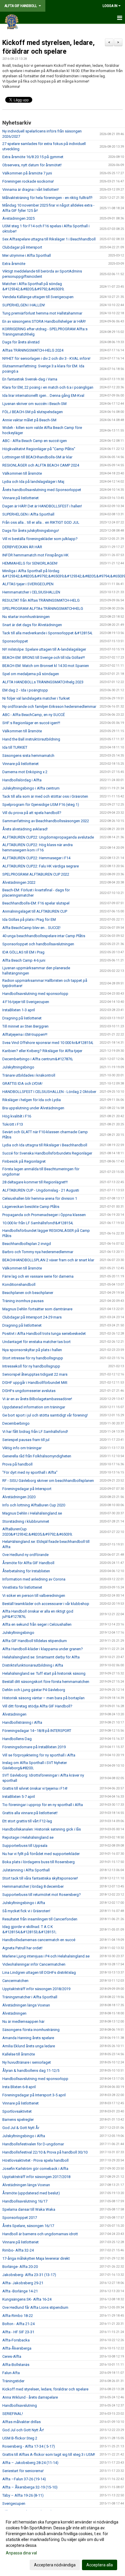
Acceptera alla (100, 2565)
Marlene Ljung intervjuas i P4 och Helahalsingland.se (46, 1956)
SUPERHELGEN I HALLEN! (24, 305)
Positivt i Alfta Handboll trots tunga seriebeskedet (44, 1334)
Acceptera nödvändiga (55, 2565)
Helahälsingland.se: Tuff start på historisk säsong (44, 1673)
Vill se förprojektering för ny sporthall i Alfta (39, 1755)
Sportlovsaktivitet (17, 2111)
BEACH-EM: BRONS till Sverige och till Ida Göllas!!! (44, 657)
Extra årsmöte (14, 264)
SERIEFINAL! (13, 2414)
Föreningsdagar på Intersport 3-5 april (34, 2095)
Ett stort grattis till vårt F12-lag (27, 1821)
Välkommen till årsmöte (22, 473)
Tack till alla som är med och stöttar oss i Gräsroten (45, 796)
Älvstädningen (14, 1714)
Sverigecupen (14, 2503)
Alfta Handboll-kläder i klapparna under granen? (43, 1649)
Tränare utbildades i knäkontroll (29, 1075)
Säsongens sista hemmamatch (28, 756)
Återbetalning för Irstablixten (26, 1571)
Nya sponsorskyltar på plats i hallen (32, 1350)
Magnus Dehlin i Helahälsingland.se (32, 1513)
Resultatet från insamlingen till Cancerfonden (40, 1919)
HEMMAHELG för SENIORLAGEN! (30, 563)
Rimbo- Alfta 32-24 (18, 2250)
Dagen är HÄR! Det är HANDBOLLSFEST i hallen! (42, 506)
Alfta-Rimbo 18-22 (18, 2316)
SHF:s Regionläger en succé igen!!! (31, 723)
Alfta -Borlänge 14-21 (20, 2291)
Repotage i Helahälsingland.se (28, 1837)
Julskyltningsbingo (18, 1067)
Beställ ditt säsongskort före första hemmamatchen (46, 1682)
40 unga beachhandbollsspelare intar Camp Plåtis (44, 936)
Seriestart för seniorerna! (23, 2471)
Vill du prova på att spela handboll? (32, 813)
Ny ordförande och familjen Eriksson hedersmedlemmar (49, 707)
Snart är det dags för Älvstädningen (32, 625)
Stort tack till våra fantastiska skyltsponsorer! (40, 1878)
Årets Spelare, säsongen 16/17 (28, 2226)
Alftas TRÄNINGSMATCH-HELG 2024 (33, 350)
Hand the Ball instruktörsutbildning (31, 739)
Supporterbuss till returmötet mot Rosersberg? (42, 1895)
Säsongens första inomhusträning (31, 2030)
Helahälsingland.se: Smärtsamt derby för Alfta (41, 1657)
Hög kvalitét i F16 (17, 1116)
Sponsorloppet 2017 (20, 2218)
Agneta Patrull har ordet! (22, 1948)
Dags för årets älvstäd (21, 342)
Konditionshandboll (19, 1284)
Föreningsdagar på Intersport (27, 1489)
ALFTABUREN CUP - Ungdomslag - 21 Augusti (41, 1190)
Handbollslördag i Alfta (22, 780)
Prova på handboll (17, 1464)
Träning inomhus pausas (23, 1301)
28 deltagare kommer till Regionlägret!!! (35, 1182)
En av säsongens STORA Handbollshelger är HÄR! (44, 321)
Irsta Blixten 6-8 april (19, 2087)
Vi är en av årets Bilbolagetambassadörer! (37, 1399)
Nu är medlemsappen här (23, 2021)
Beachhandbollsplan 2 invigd (27, 1244)
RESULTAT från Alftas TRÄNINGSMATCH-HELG (41, 600)
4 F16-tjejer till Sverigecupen (26, 1002)
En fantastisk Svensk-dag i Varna (30, 379)
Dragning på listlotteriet (22, 1018)
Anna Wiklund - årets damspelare (30, 2397)
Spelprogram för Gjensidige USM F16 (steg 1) (41, 805)
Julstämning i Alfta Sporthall (26, 1870)
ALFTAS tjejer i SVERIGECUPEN (28, 584)
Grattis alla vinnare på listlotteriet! (30, 1813)
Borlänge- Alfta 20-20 (20, 2267)
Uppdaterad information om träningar (34, 1407)
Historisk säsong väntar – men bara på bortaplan (43, 1698)
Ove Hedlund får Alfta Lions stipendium (35, 2307)
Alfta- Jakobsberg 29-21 (23, 2283)
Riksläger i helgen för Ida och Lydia (32, 1100)
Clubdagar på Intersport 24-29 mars (32, 1317)
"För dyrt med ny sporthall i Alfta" (30, 1472)
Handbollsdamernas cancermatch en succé (39, 1940)
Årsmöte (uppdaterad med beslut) (31, 2193)
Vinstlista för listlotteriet (22, 1587)
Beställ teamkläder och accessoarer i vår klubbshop (46, 1604)
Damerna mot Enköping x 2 (25, 772)
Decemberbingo (16, 1423)
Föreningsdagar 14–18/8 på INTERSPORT (37, 1731)
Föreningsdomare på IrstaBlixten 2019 (34, 1747)
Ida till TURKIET (15, 747)
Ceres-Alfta (12, 2356)
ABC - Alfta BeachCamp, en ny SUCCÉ (34, 715)
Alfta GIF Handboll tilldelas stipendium (35, 1641)
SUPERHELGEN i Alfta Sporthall (28, 514)
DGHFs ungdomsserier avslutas (29, 1391)
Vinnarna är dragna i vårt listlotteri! (31, 190)
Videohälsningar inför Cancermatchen (34, 1964)
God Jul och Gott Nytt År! (23, 2430)
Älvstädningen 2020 (19, 1497)
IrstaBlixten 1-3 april (19, 1010)
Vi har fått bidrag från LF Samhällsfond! (35, 1432)
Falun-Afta (11, 2373)
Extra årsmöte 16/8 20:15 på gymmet (33, 157)
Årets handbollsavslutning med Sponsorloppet (42, 490)
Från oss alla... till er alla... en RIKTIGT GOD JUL (41, 522)
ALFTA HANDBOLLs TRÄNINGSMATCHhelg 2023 (43, 682)
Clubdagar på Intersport (22, 247)
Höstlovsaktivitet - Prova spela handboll (35, 2160)
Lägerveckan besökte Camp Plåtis (31, 1207)
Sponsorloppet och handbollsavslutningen (38, 944)
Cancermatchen (15, 1981)
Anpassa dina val (21, 2553)
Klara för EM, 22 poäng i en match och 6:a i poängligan (48, 387)
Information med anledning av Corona (34, 1579)
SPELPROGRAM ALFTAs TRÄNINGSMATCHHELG (43, 608)
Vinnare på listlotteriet (20, 498)
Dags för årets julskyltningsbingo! (31, 531)
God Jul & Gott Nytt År (21, 2128)
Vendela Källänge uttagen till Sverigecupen (38, 297)
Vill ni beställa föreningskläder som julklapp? (40, 539)
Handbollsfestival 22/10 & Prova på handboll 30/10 (45, 2152)
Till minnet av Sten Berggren (25, 1026)
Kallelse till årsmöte (19, 2054)
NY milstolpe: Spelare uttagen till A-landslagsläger (44, 649)
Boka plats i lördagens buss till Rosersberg (39, 1862)
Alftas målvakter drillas (22, 2422)
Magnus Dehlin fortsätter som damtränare (37, 1309)
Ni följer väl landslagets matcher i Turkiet (36, 698)
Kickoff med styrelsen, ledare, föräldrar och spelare (45, 2389)
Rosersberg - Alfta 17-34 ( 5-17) (29, 2446)
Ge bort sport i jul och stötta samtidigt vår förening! (45, 1415)
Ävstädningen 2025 (18, 218)
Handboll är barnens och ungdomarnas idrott (40, 2234)
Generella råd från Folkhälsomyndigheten (37, 1456)
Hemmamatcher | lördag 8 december (33, 1886)
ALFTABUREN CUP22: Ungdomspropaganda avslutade (48, 837)
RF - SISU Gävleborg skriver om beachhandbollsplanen (48, 1481)
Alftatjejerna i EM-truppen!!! (25, 1034)
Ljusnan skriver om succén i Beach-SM (34, 404)
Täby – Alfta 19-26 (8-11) (23, 2495)
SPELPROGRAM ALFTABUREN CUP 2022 (36, 874)
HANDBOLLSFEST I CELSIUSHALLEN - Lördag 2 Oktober (49, 1092)
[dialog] (63, 2543)
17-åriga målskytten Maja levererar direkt (36, 2258)
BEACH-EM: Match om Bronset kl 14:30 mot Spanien (46, 666)
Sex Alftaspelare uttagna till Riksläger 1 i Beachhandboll (49, 239)
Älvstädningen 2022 (19, 882)
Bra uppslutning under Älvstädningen (33, 1108)
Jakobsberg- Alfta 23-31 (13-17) (29, 2275)
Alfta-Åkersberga (17, 2348)
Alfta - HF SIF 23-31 (18, 2332)
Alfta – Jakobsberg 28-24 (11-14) (30, 2463)
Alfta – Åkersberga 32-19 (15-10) (30, 2487)
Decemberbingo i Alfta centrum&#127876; (38, 1059)
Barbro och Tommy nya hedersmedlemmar (38, 1252)
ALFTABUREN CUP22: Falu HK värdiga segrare (41, 866)
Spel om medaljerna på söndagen (31, 674)
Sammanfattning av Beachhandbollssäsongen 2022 (46, 821)
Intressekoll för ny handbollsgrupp (31, 1366)
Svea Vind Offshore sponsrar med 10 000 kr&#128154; (48, 1043)
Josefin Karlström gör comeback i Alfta (35, 2169)
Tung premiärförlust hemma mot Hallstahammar (42, 313)
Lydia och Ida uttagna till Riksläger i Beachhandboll (45, 1145)
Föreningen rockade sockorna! (28, 181)
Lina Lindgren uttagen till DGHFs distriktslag (39, 1972)
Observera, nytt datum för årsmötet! (32, 165)
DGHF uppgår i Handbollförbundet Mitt (35, 1383)
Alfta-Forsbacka (16, 2340)
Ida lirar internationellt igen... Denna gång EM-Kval (43, 395)
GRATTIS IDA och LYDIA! (22, 1083)
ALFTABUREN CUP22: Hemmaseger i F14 (36, 858)
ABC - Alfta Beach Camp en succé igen (35, 441)
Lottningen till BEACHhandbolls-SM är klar (37, 457)
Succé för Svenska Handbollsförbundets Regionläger (47, 1153)
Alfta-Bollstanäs (16, 2365)
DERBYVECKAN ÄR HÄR (22, 547)
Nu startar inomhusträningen (26, 617)
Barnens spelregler (18, 2120)
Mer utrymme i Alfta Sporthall (27, 255)
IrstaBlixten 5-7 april (19, 1797)
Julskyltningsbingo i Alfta (24, 1903)
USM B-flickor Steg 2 (20, 2438)
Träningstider (13, 2381)
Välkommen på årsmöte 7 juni (27, 173)
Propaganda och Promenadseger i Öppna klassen (44, 1215)
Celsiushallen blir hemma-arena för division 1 (40, 1198)
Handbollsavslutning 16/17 (25, 2201)
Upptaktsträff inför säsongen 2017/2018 (36, 2177)
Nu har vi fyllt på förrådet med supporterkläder (41, 1854)
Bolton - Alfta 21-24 (18, 2324)
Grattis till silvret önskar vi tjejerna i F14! (35, 1788)
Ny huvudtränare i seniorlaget (27, 2062)
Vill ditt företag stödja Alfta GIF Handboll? (37, 1706)
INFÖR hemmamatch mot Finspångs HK (35, 555)
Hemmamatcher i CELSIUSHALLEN (31, 592)
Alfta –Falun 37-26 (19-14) (24, 2479)
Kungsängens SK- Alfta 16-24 (27, 2299)
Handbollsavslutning (20, 2405)
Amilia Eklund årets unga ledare (29, 2046)
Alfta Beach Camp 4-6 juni (24, 960)
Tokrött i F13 (13, 1124)
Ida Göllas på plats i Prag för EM (29, 919)
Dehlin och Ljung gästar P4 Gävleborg (34, 1690)
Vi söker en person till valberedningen (34, 1596)
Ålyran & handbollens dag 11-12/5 (31, 2071)
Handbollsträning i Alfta (22, 1722)
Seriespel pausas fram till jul (26, 1440)
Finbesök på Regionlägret (24, 1161)
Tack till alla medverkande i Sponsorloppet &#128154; (47, 633)
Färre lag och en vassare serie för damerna (38, 1276)
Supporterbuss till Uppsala (25, 1846)
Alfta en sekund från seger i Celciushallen (37, 1624)
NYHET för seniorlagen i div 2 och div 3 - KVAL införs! (46, 358)
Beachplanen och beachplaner (28, 1293)
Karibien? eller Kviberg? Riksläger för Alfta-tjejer (42, 1051)
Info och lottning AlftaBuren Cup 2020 (34, 1505)
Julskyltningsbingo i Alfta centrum (31, 788)
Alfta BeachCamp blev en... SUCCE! (31, 928)
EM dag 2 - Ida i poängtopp (25, 690)
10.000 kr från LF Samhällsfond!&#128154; (38, 1223)
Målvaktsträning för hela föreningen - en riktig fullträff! (47, 198)
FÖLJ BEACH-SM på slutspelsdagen (33, 412)
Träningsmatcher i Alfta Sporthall (30, 1997)
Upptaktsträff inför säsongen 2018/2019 (36, 1989)
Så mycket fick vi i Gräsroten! (26, 1911)
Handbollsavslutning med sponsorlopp (35, 994)
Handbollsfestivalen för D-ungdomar (33, 2144)
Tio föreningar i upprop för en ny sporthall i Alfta (43, 1805)
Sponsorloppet (15, 641)
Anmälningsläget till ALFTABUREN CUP (35, 911)
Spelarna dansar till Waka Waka (29, 2209)
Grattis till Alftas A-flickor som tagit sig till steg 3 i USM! (49, 2454)
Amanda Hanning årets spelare (28, 2038)
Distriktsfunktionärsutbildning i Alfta (33, 1665)
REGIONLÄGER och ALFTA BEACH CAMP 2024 (41, 465)
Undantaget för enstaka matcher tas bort (36, 1342)
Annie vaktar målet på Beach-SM (29, 420)
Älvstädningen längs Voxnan (26, 2005)
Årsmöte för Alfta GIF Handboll (28, 1563)
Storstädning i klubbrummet (26, 1521)
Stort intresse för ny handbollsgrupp (33, 1358)
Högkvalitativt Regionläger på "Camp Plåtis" (39, 449)
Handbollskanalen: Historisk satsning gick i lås (42, 1829)
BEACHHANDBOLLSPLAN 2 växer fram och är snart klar (48, 1260)
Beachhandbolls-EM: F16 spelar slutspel (36, 903)
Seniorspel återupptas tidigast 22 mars (35, 1374)
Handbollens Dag (17, 1739)
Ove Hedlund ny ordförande (25, 1555)
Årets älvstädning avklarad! (25, 829)
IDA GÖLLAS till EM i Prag (23, 952)
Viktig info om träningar (22, 1448)
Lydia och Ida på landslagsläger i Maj (33, 482)
